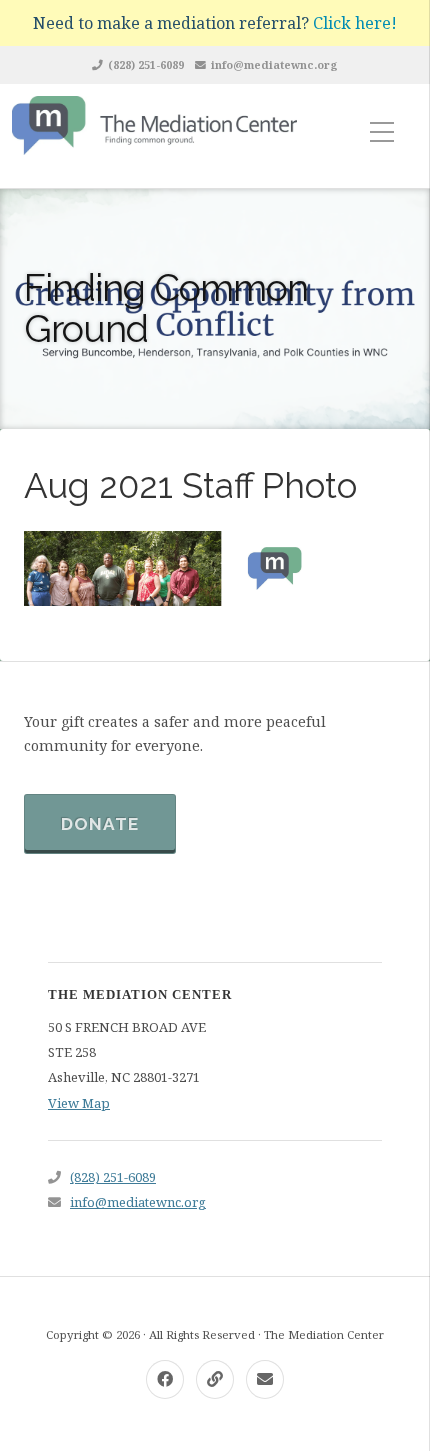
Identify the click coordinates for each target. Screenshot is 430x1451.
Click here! (355, 23)
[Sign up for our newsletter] (215, 1379)
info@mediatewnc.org (274, 64)
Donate (100, 824)
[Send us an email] (265, 1379)
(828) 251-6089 (146, 64)
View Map (79, 1103)
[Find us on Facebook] (165, 1379)
